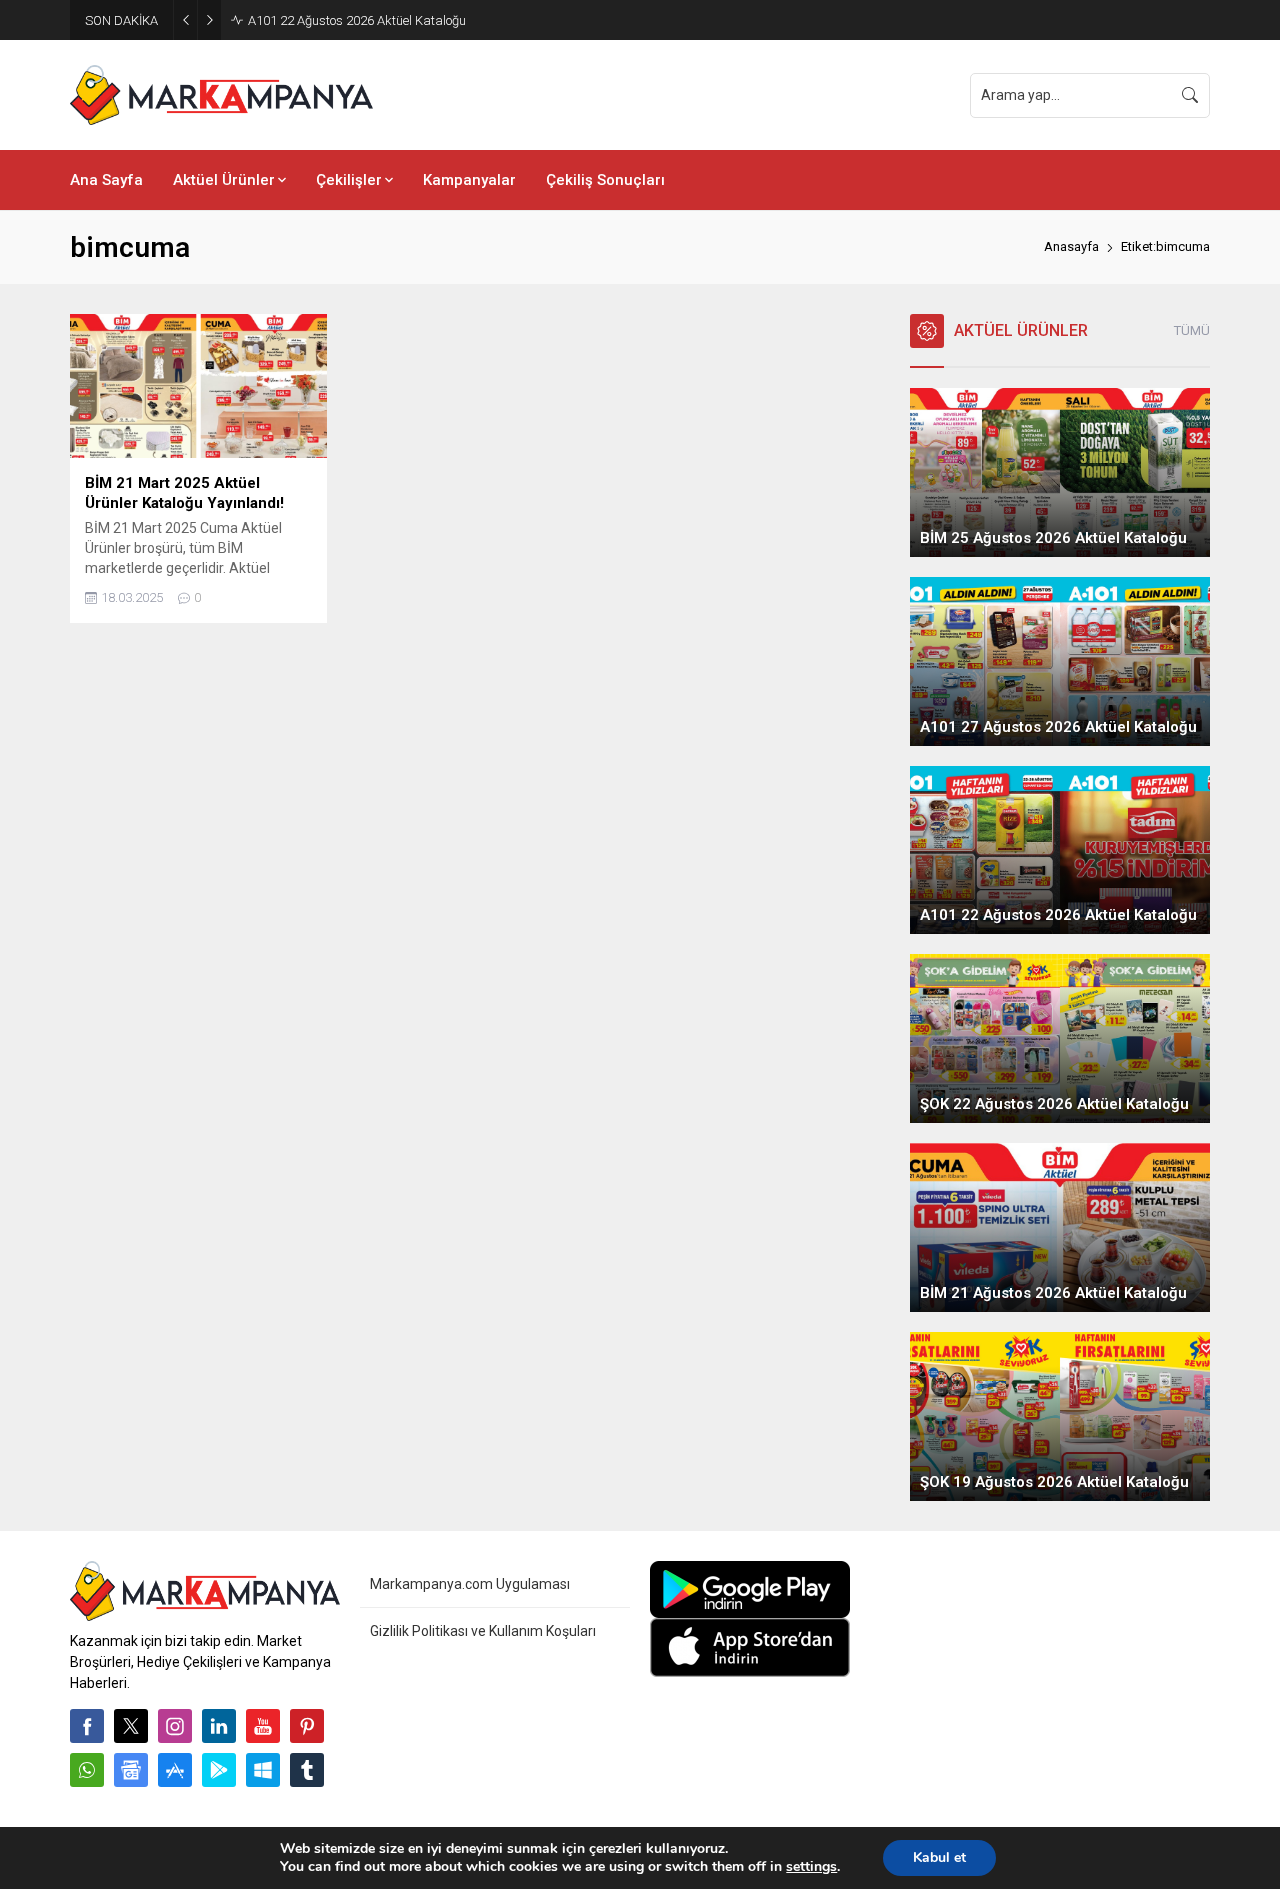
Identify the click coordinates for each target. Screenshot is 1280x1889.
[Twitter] (131, 1726)
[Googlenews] (131, 1770)
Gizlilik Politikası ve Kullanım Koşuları (483, 1631)
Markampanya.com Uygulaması (470, 1584)
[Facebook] (87, 1726)
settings (811, 1867)
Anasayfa (1071, 246)
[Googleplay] (219, 1770)
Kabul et (939, 1857)
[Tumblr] (307, 1770)
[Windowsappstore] (263, 1770)
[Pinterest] (307, 1726)
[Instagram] (175, 1726)
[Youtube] (263, 1726)
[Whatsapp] (87, 1770)
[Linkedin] (219, 1726)
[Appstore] (175, 1770)
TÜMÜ (1192, 330)
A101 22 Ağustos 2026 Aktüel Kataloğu (357, 20)
